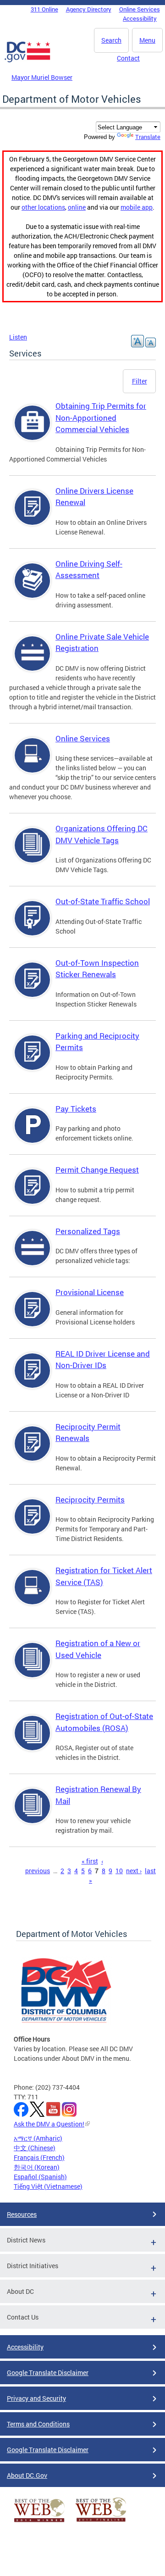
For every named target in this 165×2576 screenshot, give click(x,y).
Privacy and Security (36, 2398)
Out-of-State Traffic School (103, 901)
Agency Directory (89, 9)
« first (90, 1861)
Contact (128, 58)
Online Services (140, 9)
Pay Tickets (76, 1109)
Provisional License (90, 1292)
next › (134, 1871)
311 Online (44, 9)
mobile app (137, 207)
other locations (43, 207)
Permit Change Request (97, 1170)
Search (111, 40)
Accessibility (140, 18)
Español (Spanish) (40, 2177)
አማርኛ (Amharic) (38, 2138)
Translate (148, 137)
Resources (22, 2214)
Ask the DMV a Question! (49, 2124)
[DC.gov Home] (27, 61)
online (77, 207)
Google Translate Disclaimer (48, 2373)
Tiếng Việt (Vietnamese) (48, 2186)
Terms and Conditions (38, 2424)
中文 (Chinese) (35, 2148)
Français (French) (39, 2157)
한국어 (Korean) (37, 2167)
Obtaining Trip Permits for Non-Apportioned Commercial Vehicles (101, 417)
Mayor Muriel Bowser (42, 77)
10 (119, 1871)
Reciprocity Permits (90, 1499)
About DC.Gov (27, 2475)
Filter (140, 381)
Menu (147, 40)
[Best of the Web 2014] (39, 2522)
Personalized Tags (88, 1231)
